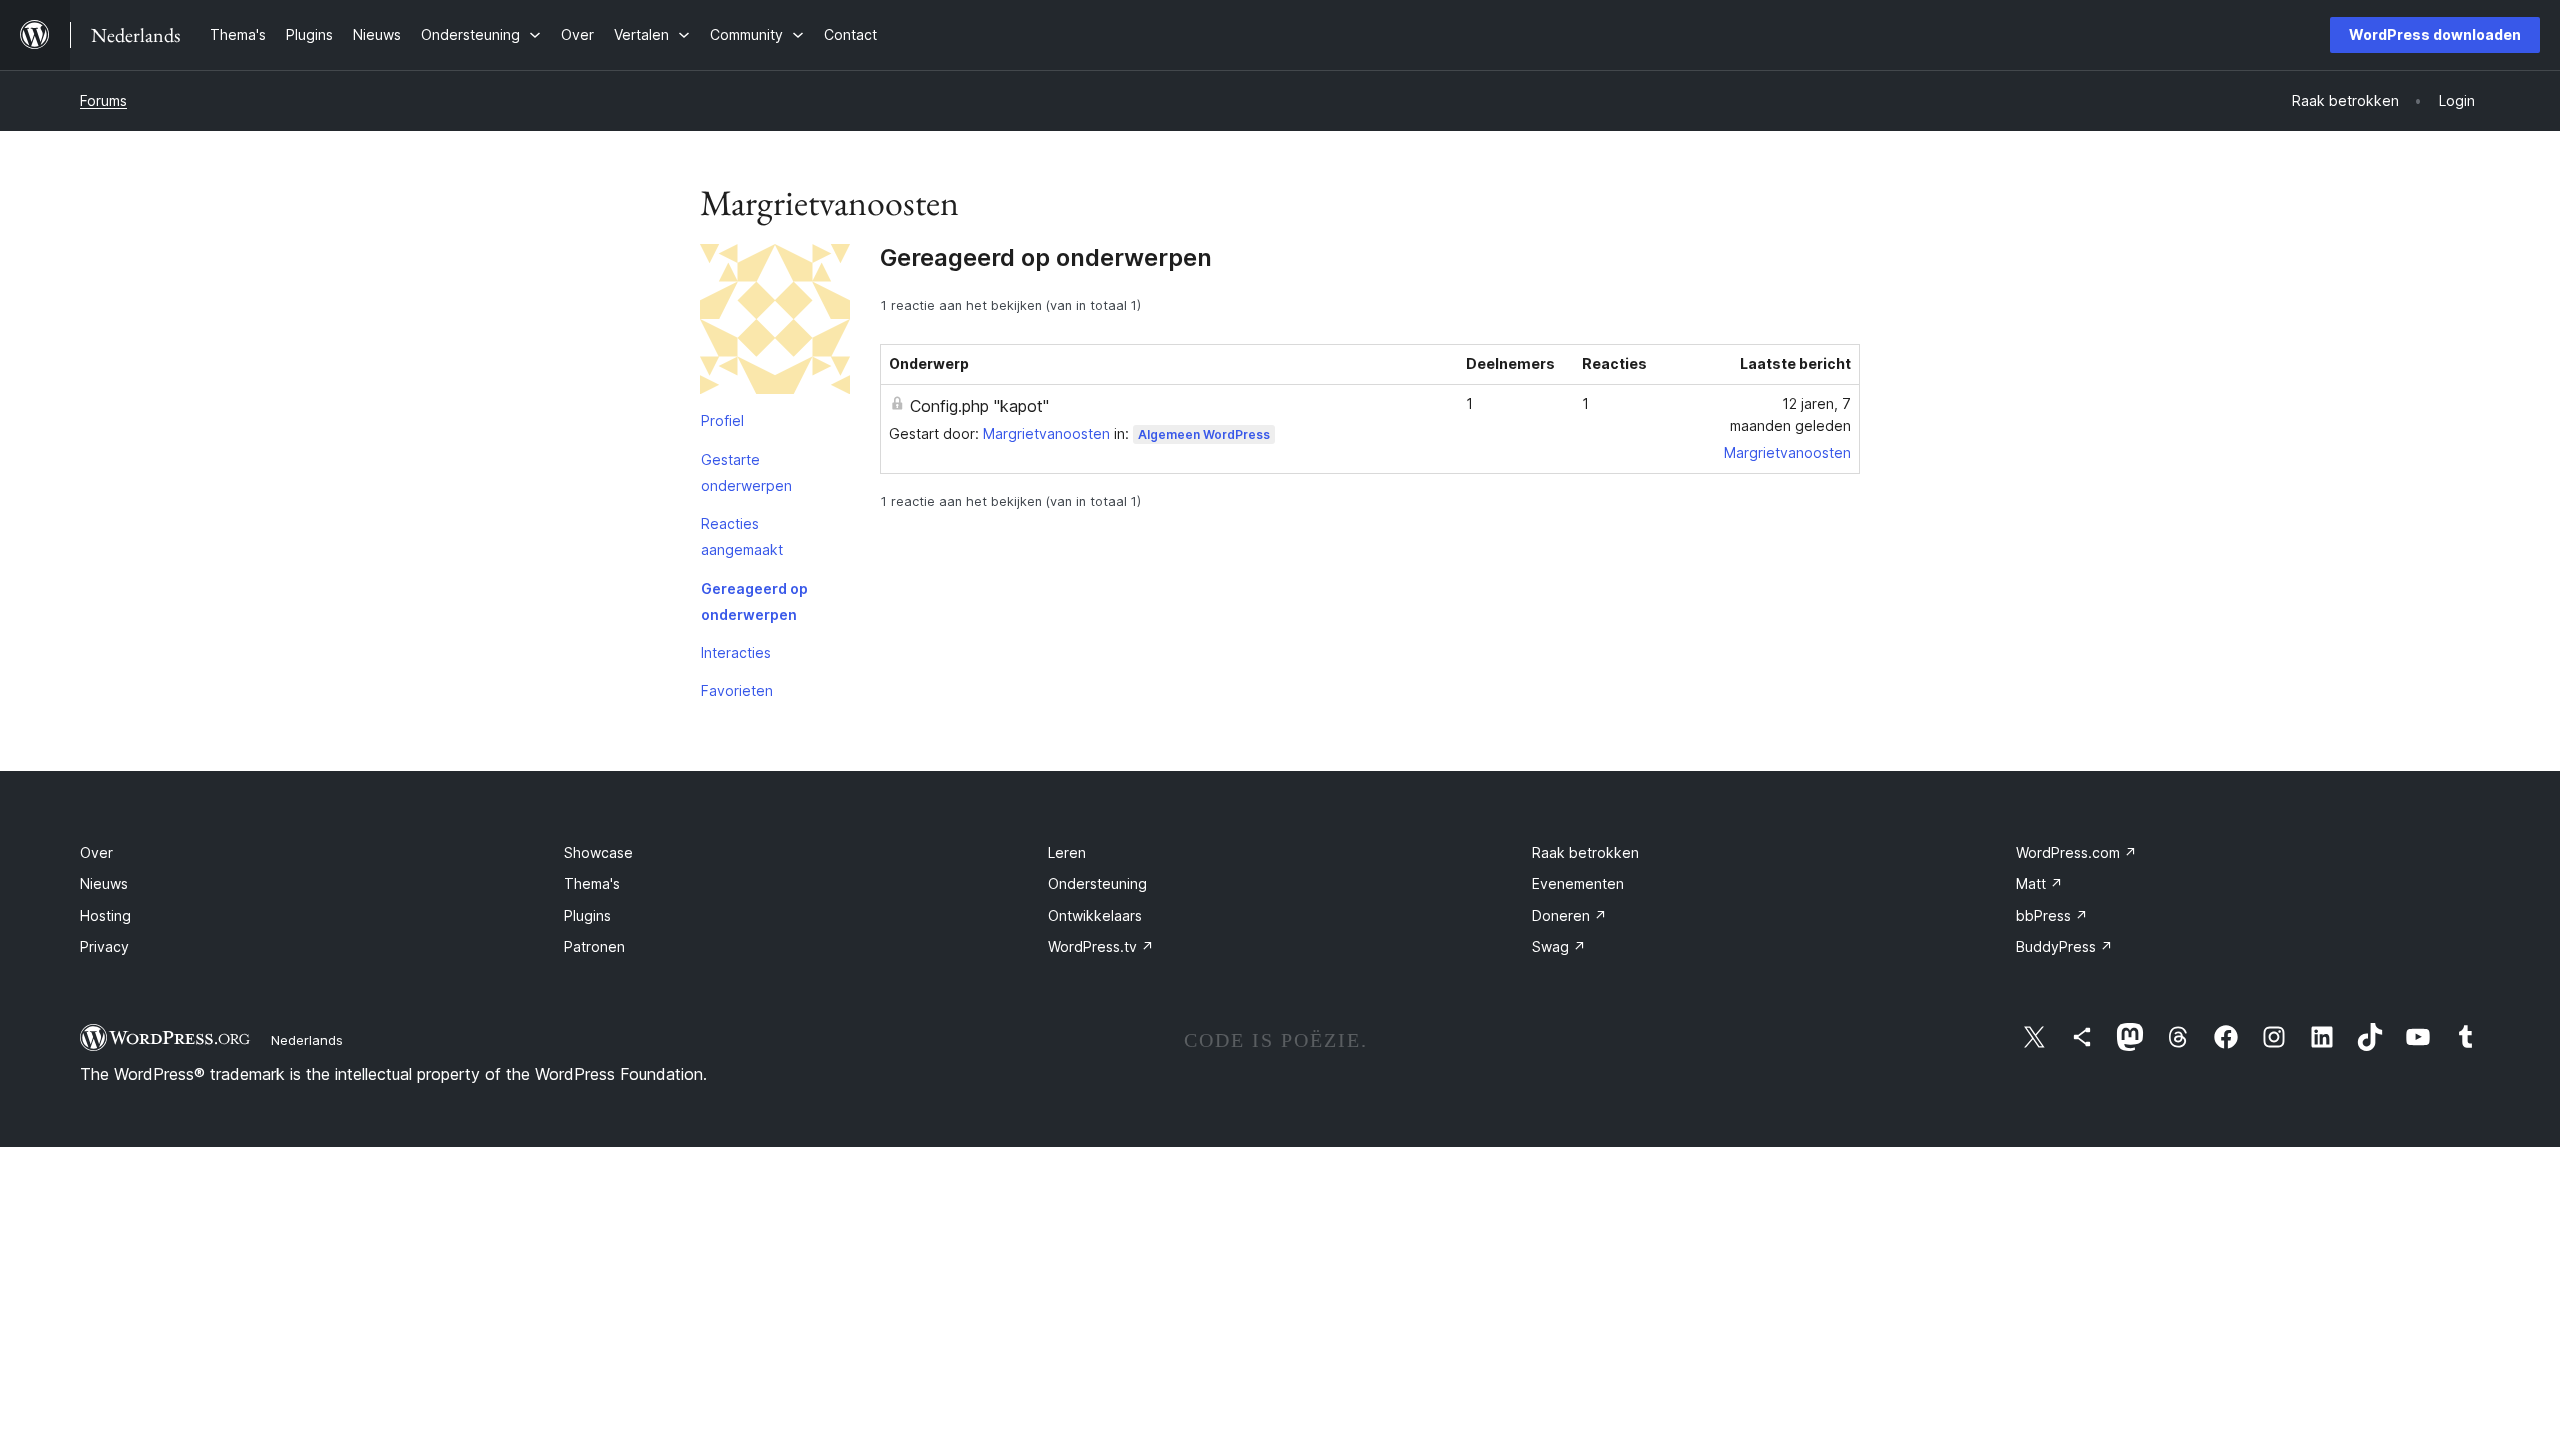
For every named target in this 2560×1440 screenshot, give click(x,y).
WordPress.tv (1101, 946)
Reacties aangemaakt (742, 536)
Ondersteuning (1097, 883)
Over (96, 852)
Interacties (736, 652)
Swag (1559, 946)
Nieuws (104, 883)
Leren (1067, 852)
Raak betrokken (1585, 852)
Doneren (1569, 915)
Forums (103, 100)
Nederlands (307, 1040)
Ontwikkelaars (1095, 915)
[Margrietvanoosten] (775, 323)
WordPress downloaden (2435, 34)
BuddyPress (2064, 946)
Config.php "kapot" (979, 406)
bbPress (2052, 915)
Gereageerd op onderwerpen (754, 601)
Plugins (587, 915)
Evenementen (1578, 883)
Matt (2039, 883)
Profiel (722, 420)
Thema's (592, 883)
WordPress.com (2076, 852)
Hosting (105, 915)
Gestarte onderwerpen (746, 472)
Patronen (594, 946)
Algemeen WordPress (1204, 434)
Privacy (104, 946)
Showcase (598, 852)
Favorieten (737, 690)
